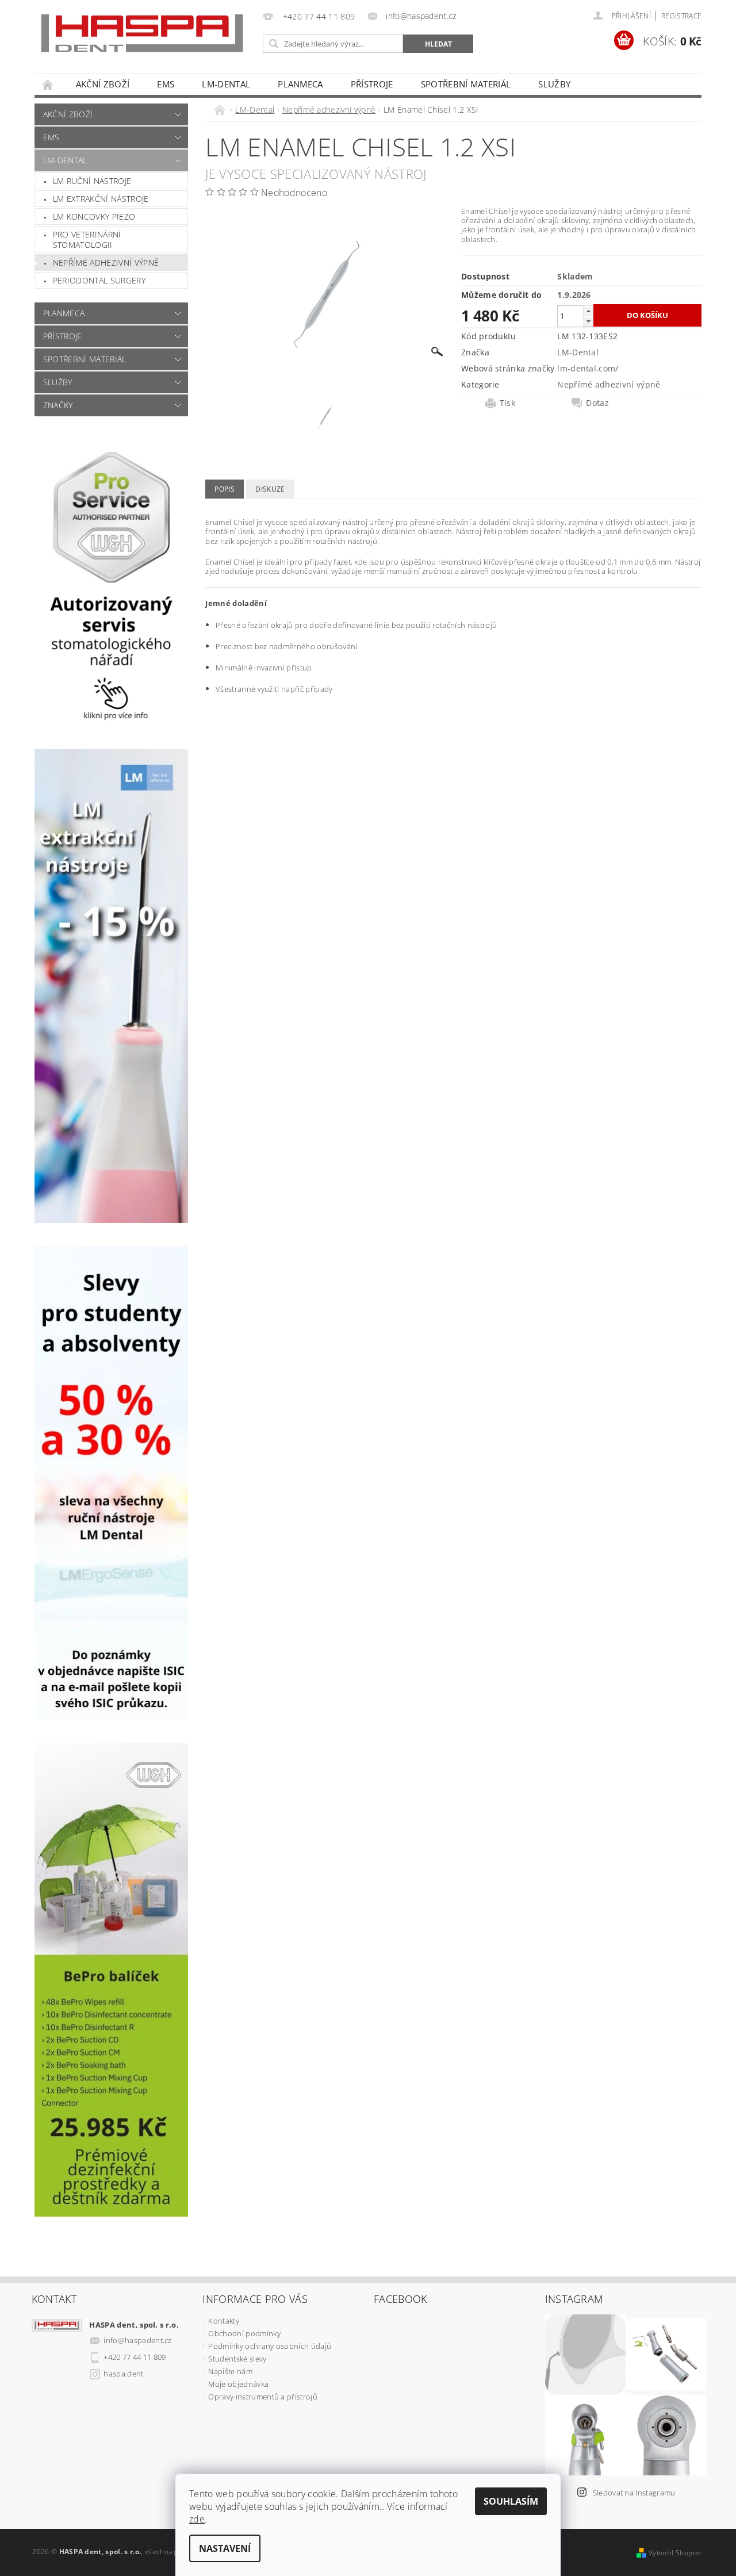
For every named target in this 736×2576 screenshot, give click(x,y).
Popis (225, 489)
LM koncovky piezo (94, 216)
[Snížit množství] (588, 321)
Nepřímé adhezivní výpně (106, 262)
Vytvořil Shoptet (675, 2553)
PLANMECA (300, 84)
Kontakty (224, 2321)
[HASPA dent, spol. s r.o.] (142, 33)
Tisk (507, 403)
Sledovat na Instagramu (634, 2493)
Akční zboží (103, 84)
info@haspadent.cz (137, 2340)
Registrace (681, 16)
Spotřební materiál (466, 84)
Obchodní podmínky (244, 2333)
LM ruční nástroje (92, 181)
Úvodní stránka (48, 84)
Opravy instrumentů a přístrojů (263, 2397)
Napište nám (230, 2371)
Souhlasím (511, 2501)
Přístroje (372, 84)
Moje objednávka (238, 2384)
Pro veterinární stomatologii (87, 239)
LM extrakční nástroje (101, 199)
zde (197, 2519)
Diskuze (270, 489)
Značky (58, 405)
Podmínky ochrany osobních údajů (270, 2346)
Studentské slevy (237, 2359)
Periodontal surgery (99, 280)
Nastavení (225, 2548)
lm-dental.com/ (588, 368)
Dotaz (597, 403)
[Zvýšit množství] (588, 311)
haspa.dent (123, 2374)
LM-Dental (226, 84)
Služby (554, 84)
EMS (166, 84)
